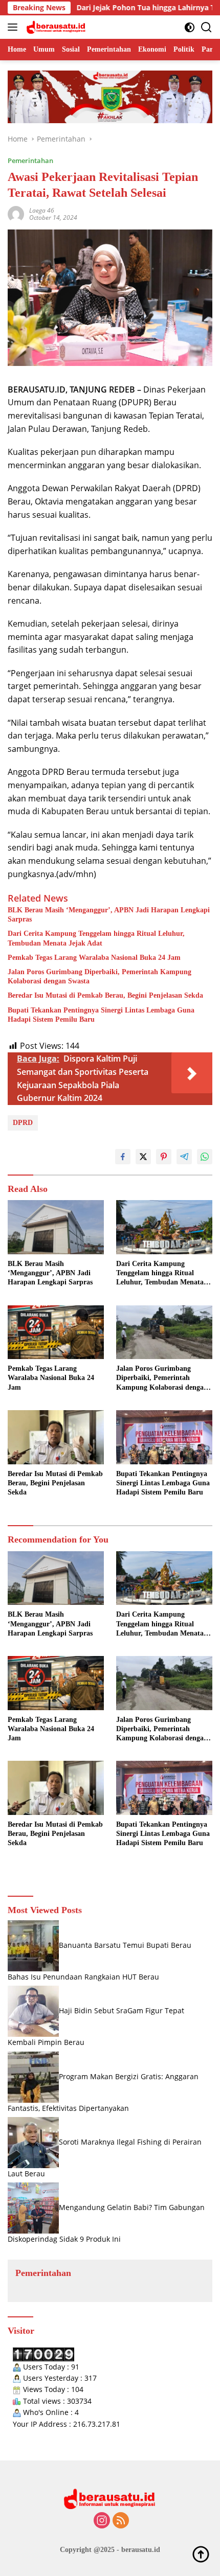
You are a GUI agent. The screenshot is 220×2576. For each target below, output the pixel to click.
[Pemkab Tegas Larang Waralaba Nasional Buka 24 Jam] (56, 1332)
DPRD (23, 1123)
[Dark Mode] (190, 27)
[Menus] (15, 27)
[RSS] (121, 2521)
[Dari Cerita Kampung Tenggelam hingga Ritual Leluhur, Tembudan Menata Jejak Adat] (164, 1227)
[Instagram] (102, 2521)
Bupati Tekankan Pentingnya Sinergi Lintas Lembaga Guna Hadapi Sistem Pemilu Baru (101, 1015)
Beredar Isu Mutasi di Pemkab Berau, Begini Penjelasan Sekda (105, 995)
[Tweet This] (143, 1157)
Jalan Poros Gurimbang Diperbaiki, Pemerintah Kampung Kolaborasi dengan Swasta (100, 976)
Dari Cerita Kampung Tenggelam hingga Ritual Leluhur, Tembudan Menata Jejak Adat (96, 938)
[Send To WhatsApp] (205, 1157)
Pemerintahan (30, 160)
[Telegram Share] (184, 1157)
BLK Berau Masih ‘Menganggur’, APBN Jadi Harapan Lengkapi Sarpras (109, 915)
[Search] (206, 27)
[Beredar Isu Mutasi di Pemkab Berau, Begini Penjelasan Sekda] (56, 1437)
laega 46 (42, 210)
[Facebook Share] (123, 1157)
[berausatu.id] (55, 27)
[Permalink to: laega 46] (16, 213)
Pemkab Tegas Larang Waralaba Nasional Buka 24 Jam (94, 958)
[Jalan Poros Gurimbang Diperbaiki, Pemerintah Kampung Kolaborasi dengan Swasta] (164, 1332)
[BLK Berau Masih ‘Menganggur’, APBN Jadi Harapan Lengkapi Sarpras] (56, 1227)
